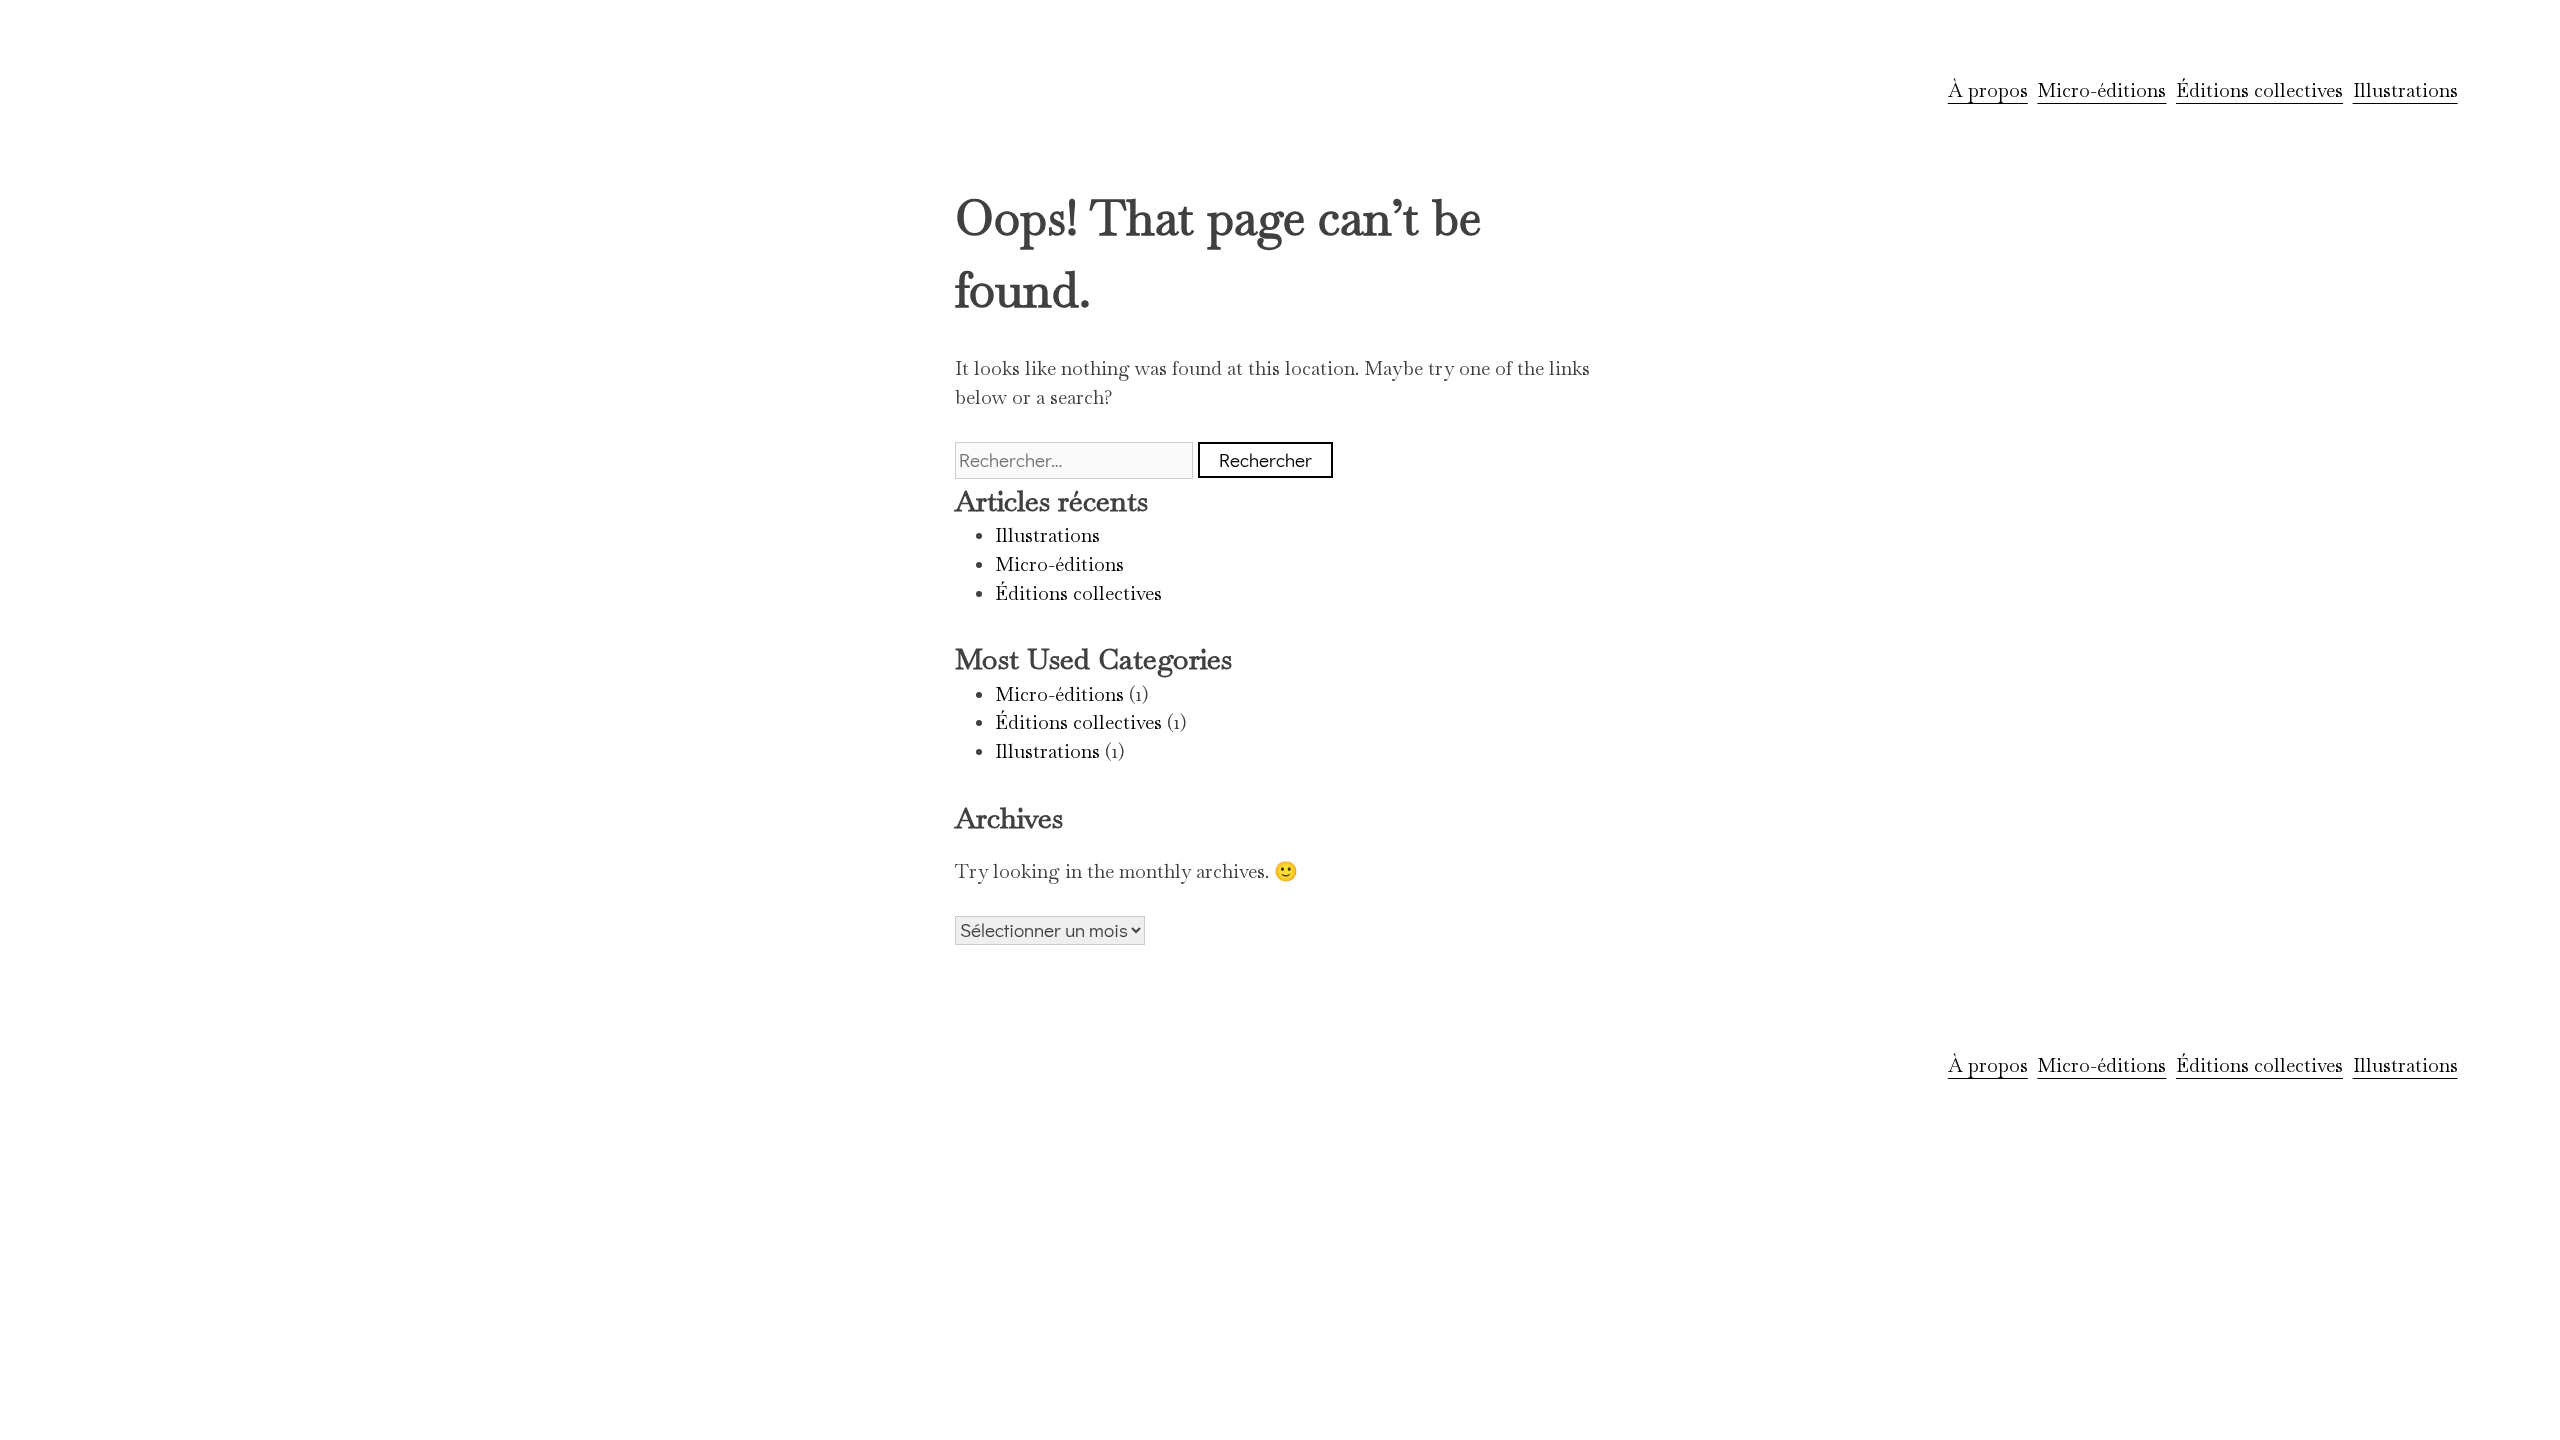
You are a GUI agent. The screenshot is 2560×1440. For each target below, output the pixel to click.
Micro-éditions (2101, 90)
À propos (1988, 90)
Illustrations (2405, 90)
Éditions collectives (2259, 90)
